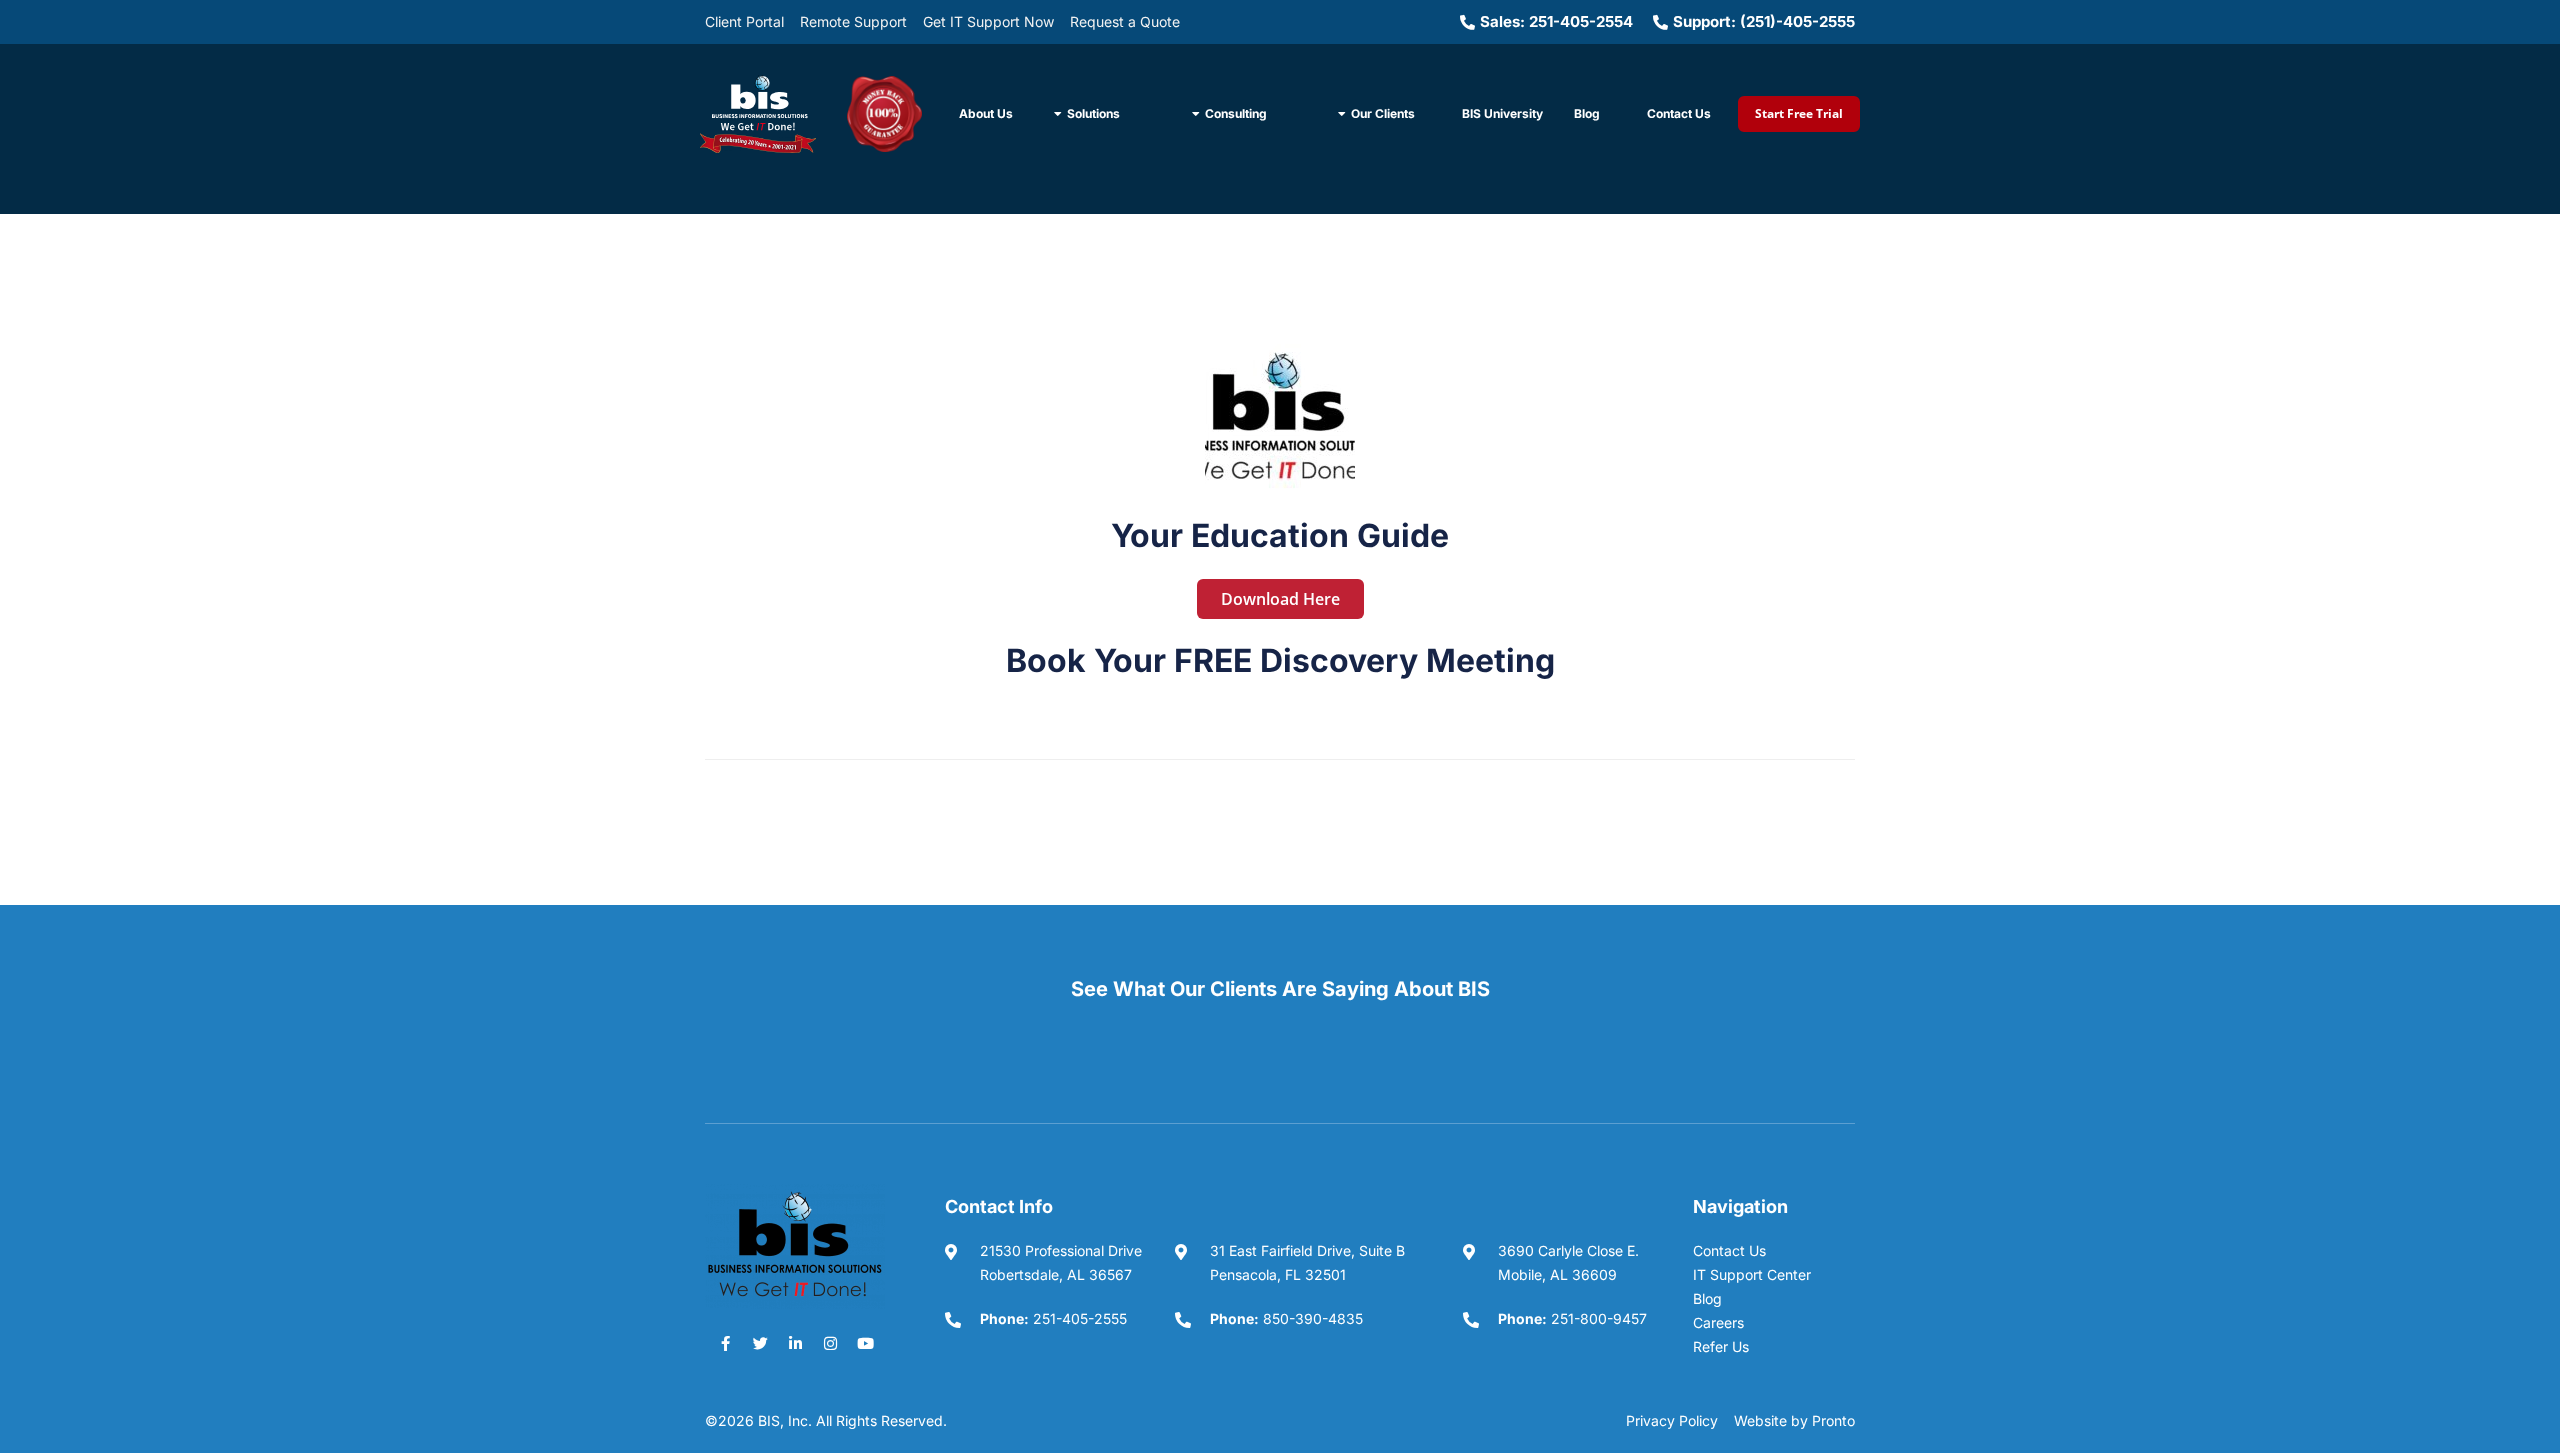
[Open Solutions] (1058, 114)
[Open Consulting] (1196, 114)
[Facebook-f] (725, 1344)
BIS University (1502, 113)
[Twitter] (760, 1344)
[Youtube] (865, 1344)
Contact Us (1679, 113)
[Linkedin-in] (795, 1344)
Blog (1587, 113)
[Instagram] (830, 1344)
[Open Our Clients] (1342, 114)
